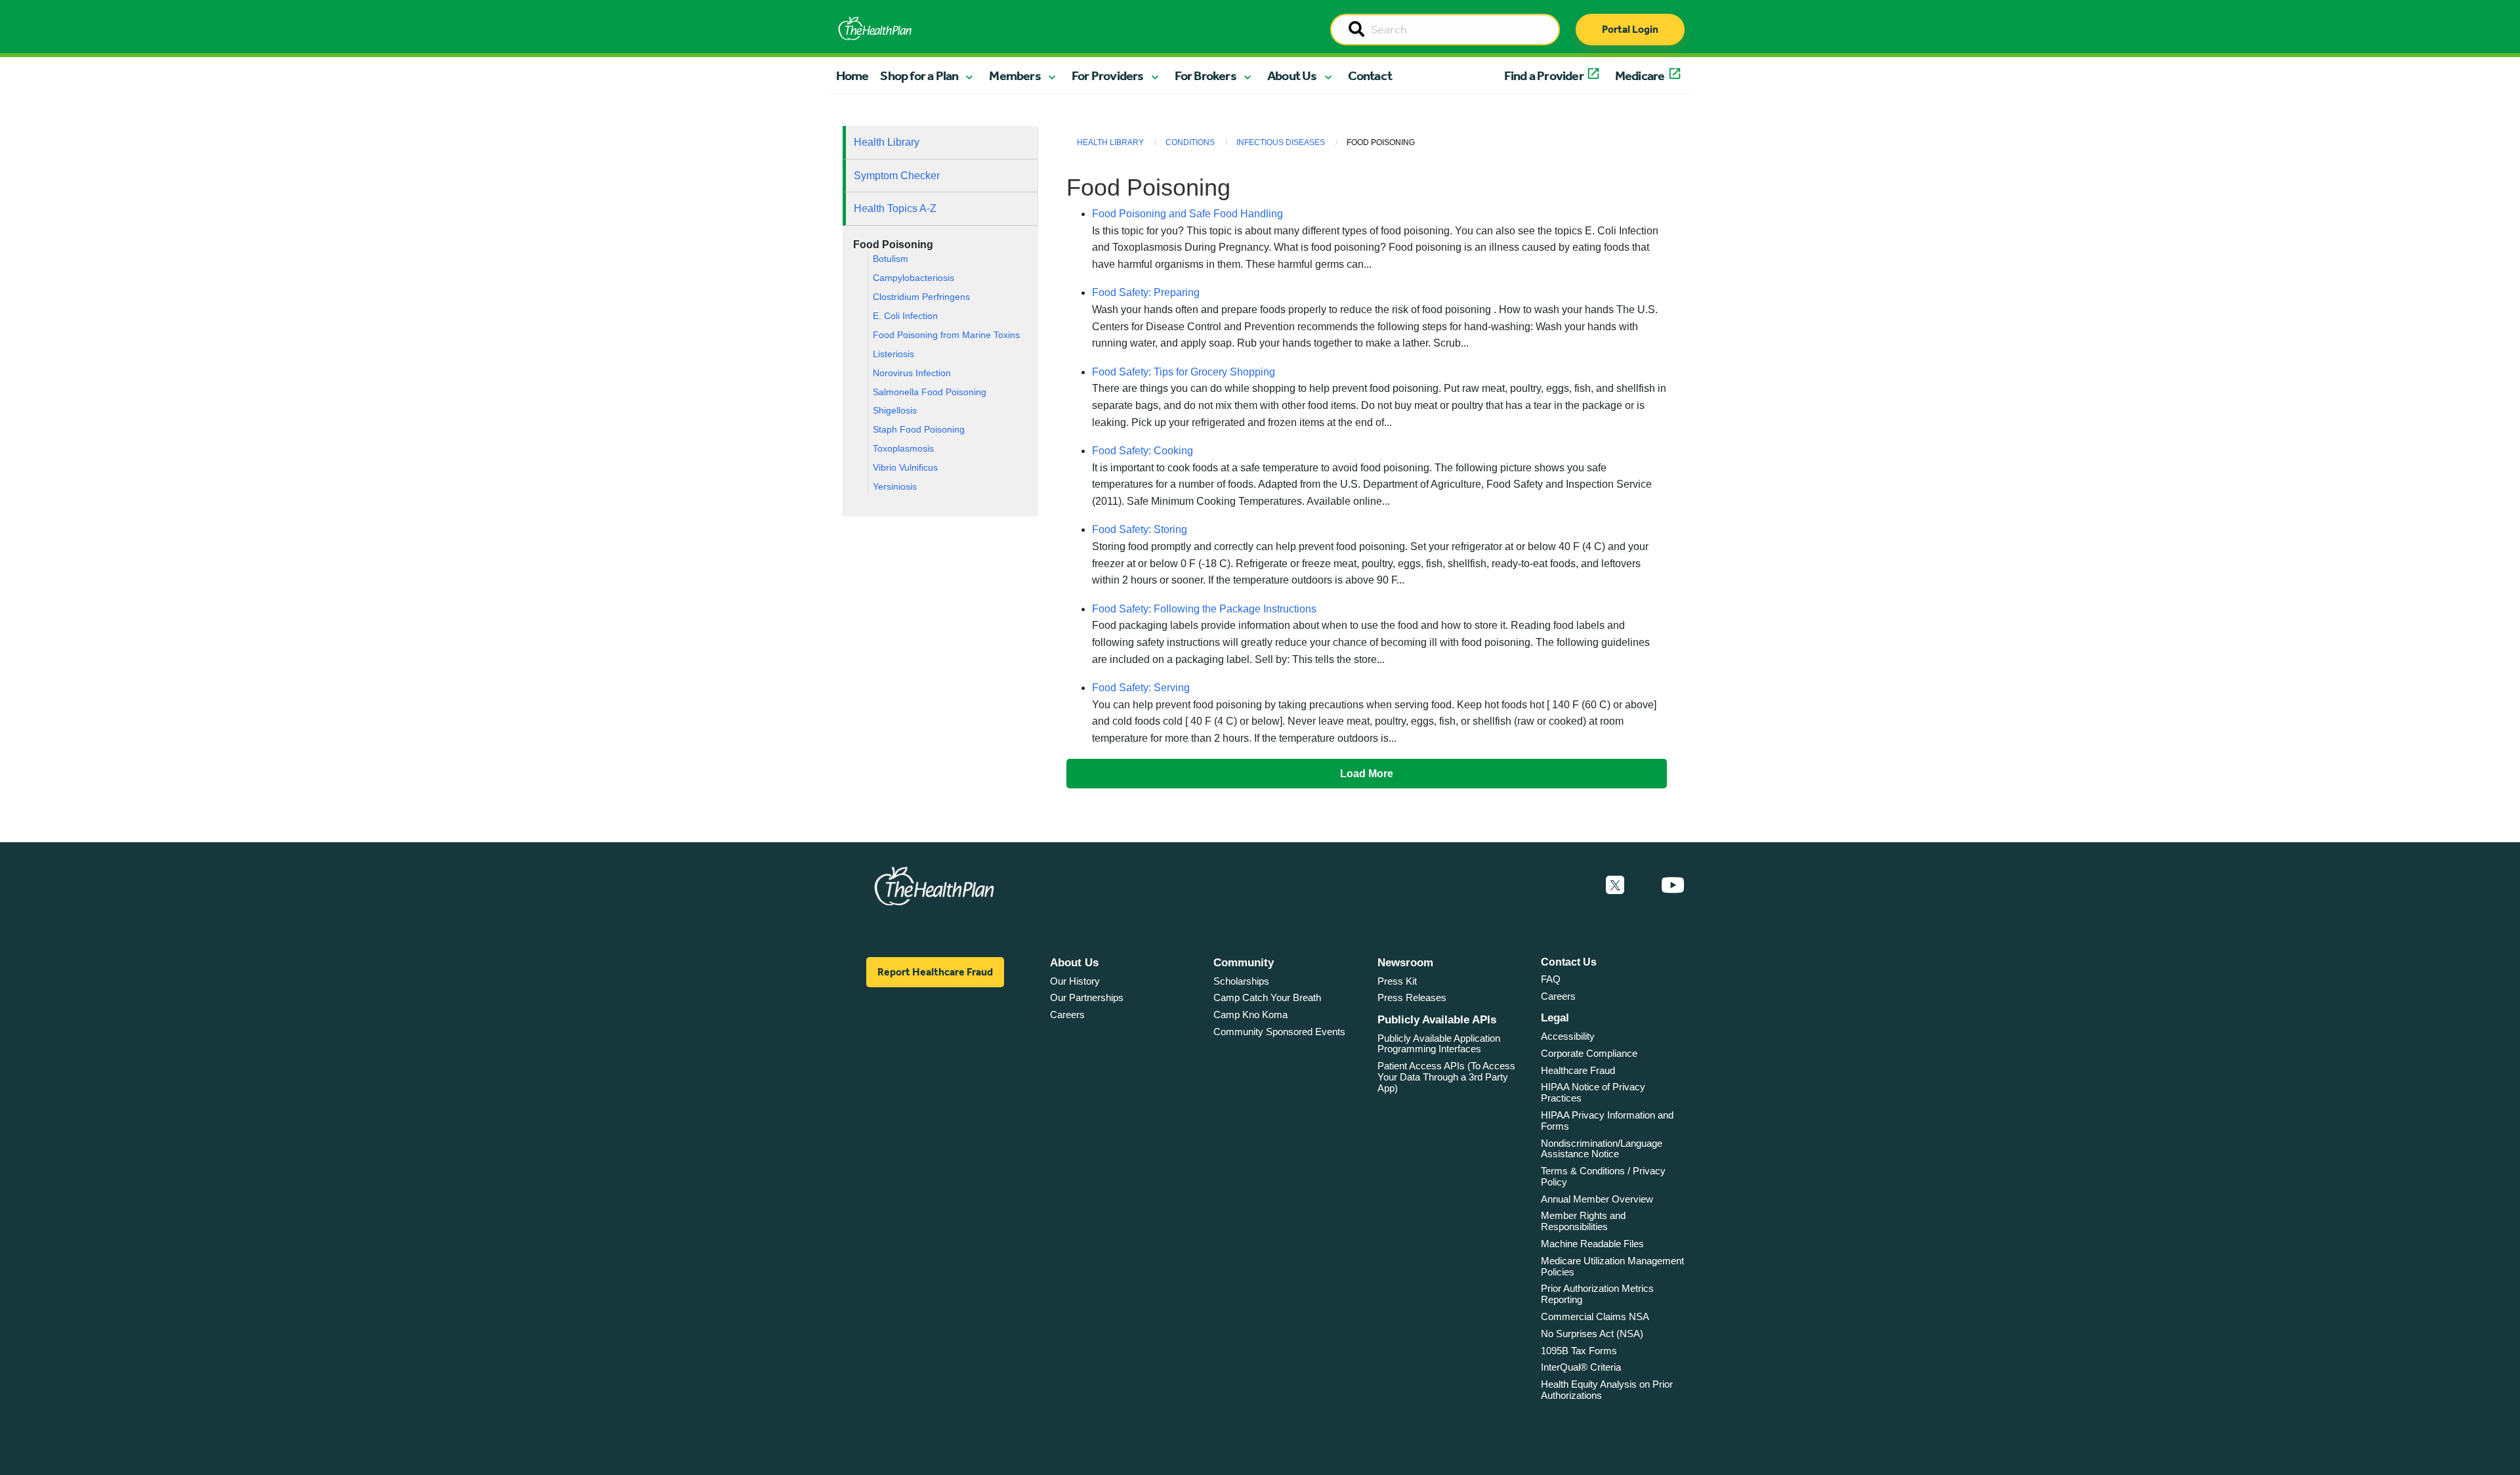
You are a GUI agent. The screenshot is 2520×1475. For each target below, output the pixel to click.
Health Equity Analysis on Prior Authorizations (1607, 1390)
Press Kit (1397, 981)
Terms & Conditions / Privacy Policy (1603, 1176)
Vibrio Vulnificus (905, 468)
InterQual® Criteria (1581, 1367)
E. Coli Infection (905, 316)
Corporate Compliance (1589, 1053)
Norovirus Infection (912, 373)
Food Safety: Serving (1141, 688)
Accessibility (1568, 1036)
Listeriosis (893, 354)
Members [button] (1015, 75)
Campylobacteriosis (913, 278)
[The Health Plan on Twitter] (1615, 886)
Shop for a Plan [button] (919, 75)
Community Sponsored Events (1279, 1032)
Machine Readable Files (1592, 1244)
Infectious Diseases (1281, 142)
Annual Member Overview (1597, 1199)
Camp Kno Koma (1250, 1015)
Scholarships (1241, 981)
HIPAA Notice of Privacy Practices (1593, 1092)
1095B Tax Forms (1579, 1351)
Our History (1075, 981)
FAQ (1551, 979)
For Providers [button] (1108, 75)
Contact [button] (1370, 75)
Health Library (887, 142)
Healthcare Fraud (1578, 1070)
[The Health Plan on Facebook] (1580, 886)
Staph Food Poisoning (919, 430)
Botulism (891, 259)
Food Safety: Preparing (1146, 292)
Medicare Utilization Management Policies (1612, 1266)
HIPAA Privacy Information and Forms (1607, 1121)
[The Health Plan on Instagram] (1643, 886)
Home (852, 75)
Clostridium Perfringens (921, 297)
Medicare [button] (1640, 75)
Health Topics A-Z (895, 208)
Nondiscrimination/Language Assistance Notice (1602, 1149)
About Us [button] (1292, 75)
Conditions (1190, 142)
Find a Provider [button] (1544, 75)
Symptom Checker (897, 176)
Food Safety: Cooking (1143, 451)
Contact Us (1569, 962)
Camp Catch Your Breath (1267, 997)
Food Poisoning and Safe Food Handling (1187, 214)
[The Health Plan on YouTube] (1673, 886)
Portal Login (1630, 29)
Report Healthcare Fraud (935, 972)
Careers (1067, 1015)
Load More (1367, 773)
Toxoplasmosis (903, 449)
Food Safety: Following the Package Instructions (1204, 609)
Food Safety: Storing (1140, 529)
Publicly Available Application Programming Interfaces (1439, 1044)
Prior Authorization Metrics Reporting (1597, 1294)
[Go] (1356, 30)
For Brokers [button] (1206, 75)
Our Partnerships (1087, 997)
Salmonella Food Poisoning (930, 392)
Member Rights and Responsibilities (1583, 1221)
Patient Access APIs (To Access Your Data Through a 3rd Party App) (1446, 1077)
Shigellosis (895, 411)
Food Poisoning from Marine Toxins (946, 335)
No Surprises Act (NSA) (1592, 1334)
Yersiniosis (895, 487)
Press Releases (1412, 997)
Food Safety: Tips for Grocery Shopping (1184, 372)
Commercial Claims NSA (1595, 1316)
